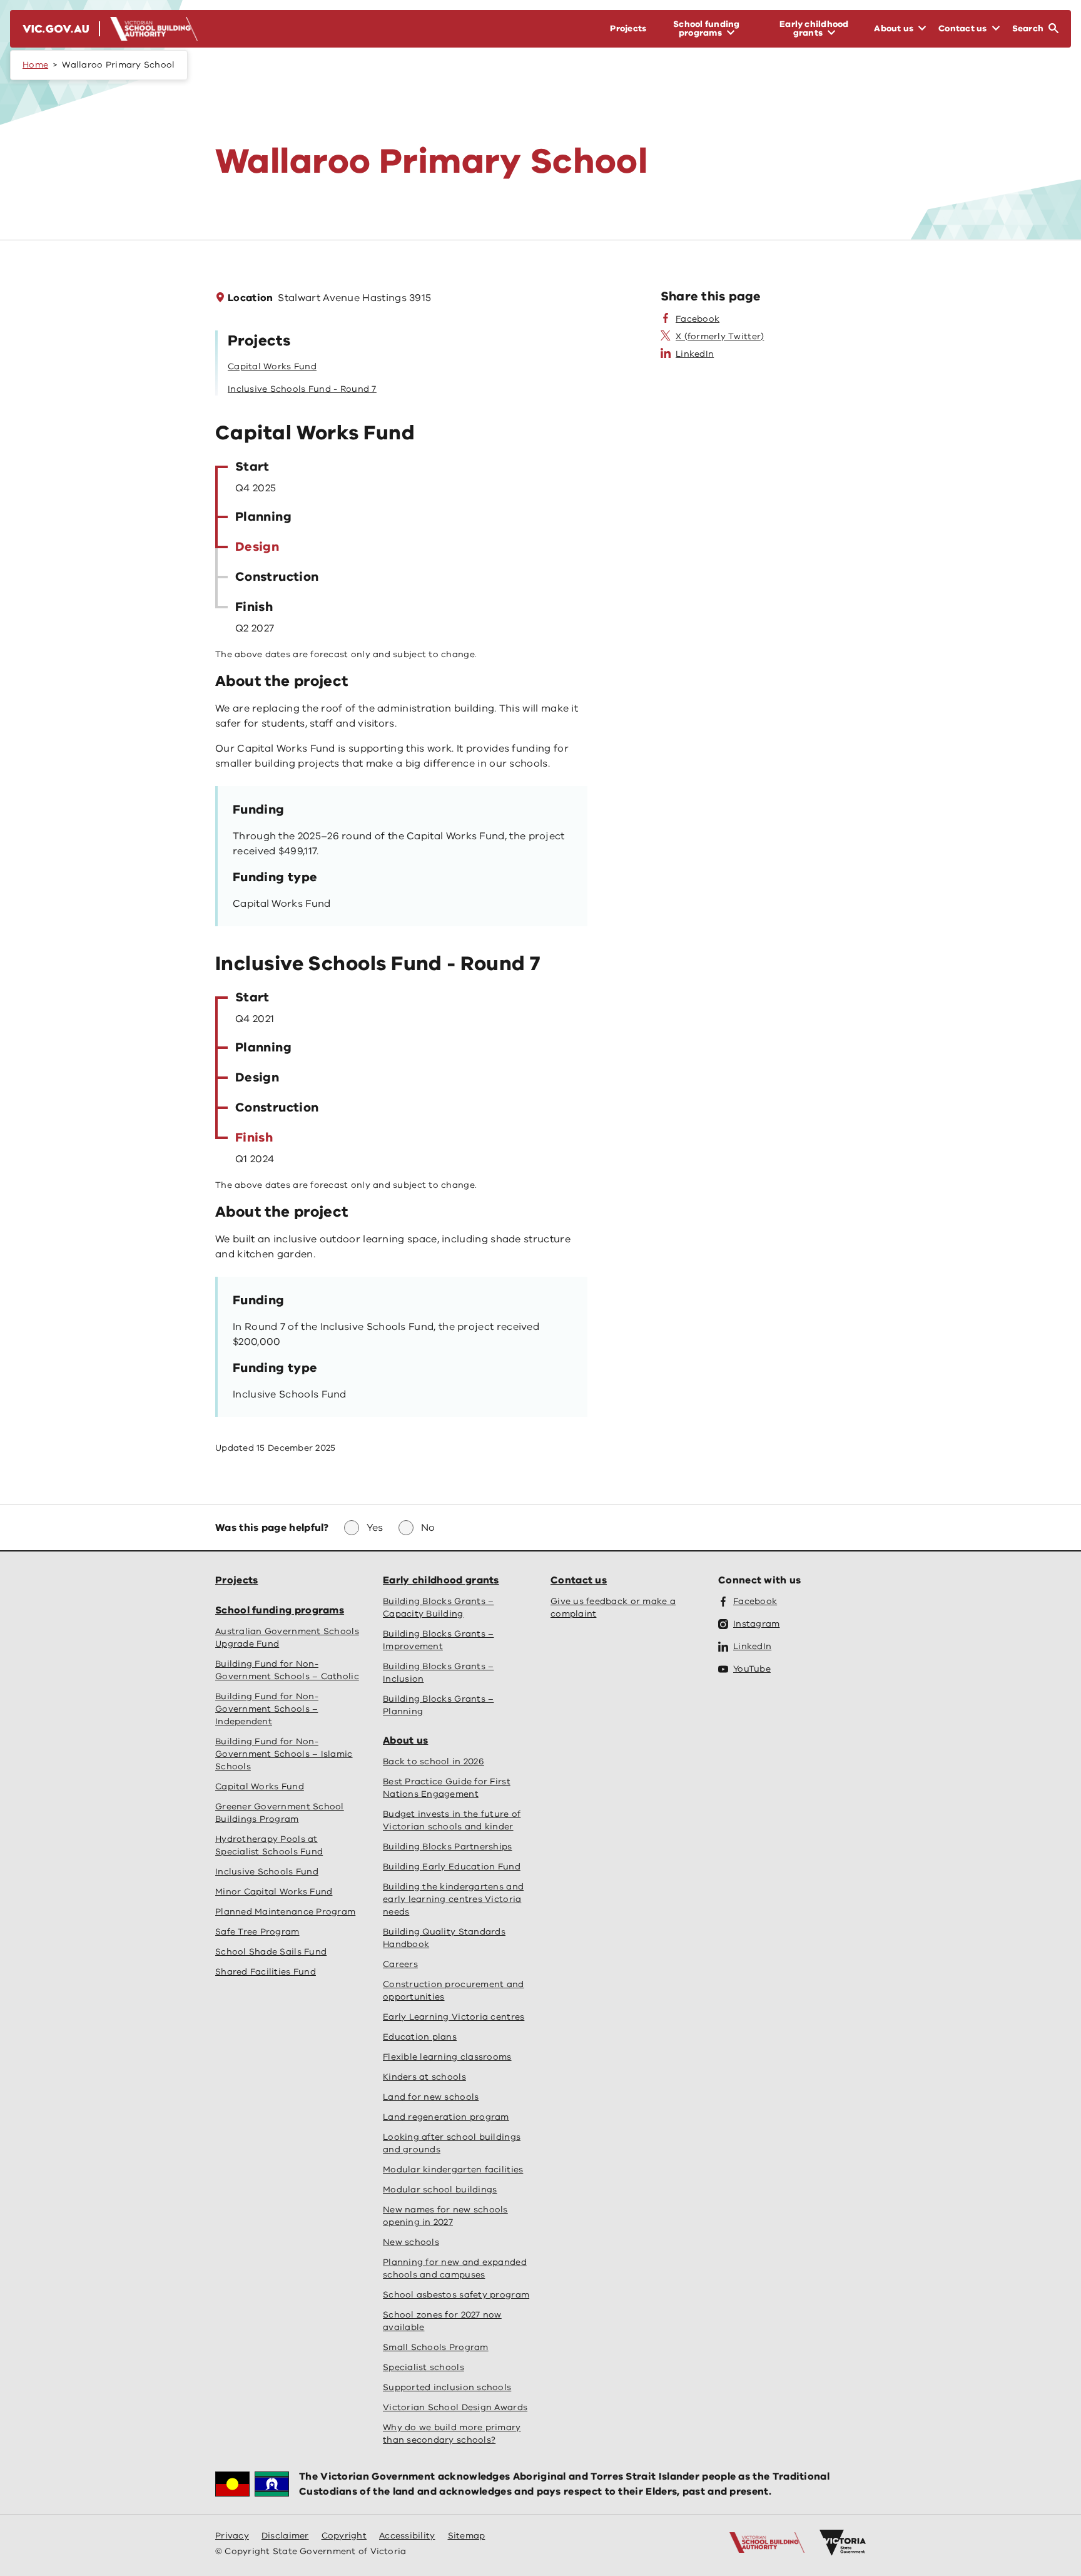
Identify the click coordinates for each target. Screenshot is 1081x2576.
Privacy (232, 2536)
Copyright (344, 2536)
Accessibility (407, 2536)
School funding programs (280, 1610)
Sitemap (467, 2536)
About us (405, 1740)
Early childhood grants (441, 1580)
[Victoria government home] (843, 2543)
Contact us (579, 1580)
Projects (236, 1580)
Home (35, 65)
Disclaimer (285, 2536)
